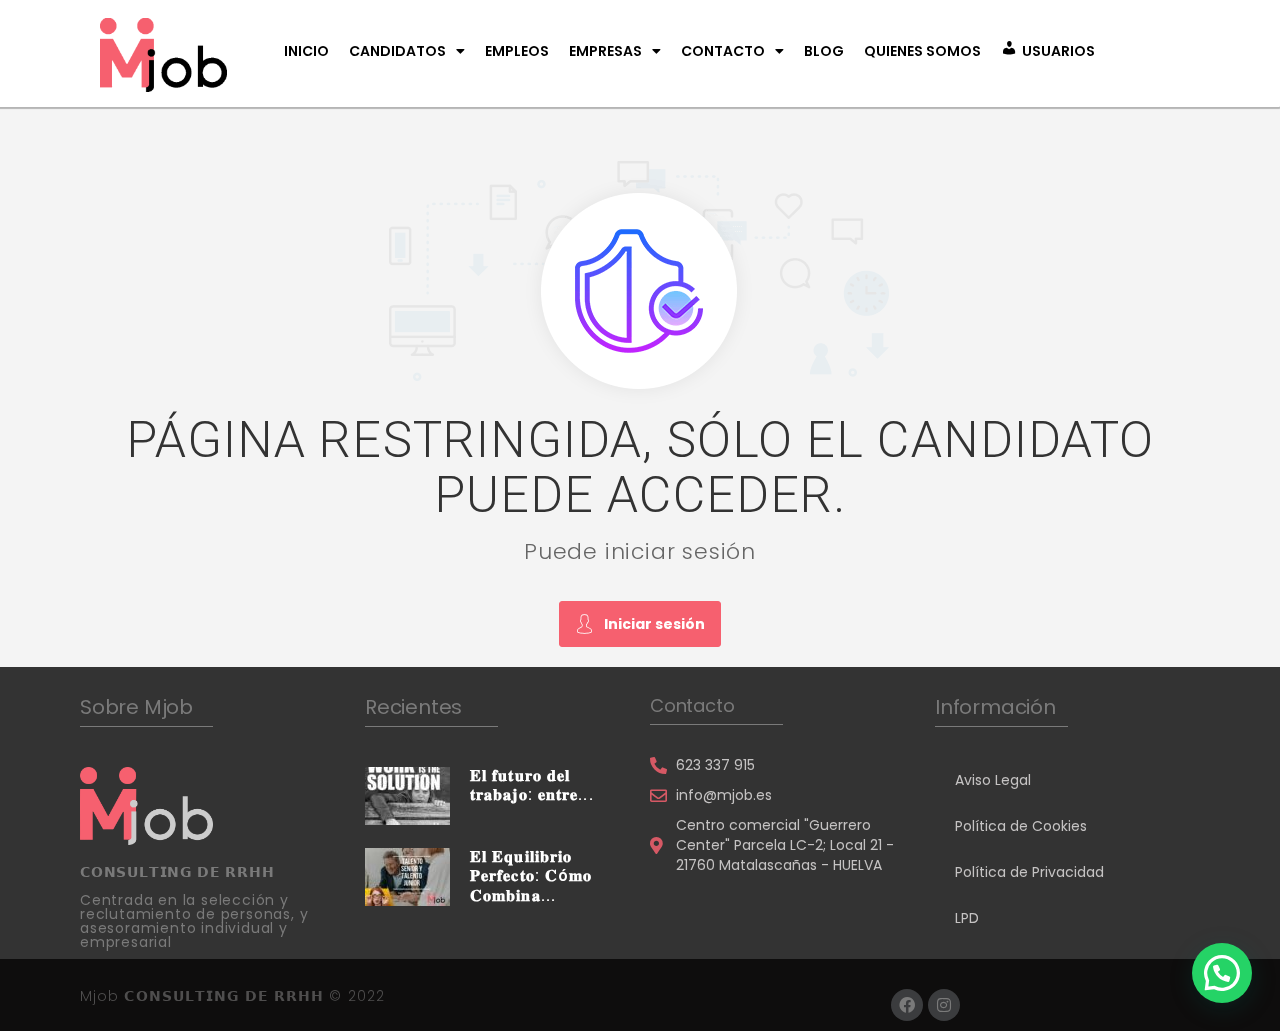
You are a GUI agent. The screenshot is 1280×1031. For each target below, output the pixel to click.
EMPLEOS (517, 51)
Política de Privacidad (1029, 872)
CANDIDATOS (397, 51)
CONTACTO (723, 51)
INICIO (306, 51)
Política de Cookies (1021, 826)
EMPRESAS (605, 51)
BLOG (824, 51)
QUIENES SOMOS (922, 51)
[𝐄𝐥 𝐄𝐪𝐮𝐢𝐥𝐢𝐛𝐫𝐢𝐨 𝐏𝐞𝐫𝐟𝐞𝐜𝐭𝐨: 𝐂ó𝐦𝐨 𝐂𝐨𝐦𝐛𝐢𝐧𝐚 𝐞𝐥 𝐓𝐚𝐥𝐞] (407, 876)
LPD (967, 918)
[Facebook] (907, 1005)
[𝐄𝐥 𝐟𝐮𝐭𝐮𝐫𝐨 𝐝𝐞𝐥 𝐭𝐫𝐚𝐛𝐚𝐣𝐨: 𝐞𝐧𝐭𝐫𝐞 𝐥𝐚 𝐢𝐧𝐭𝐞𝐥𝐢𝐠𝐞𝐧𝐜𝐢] (407, 795)
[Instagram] (944, 1005)
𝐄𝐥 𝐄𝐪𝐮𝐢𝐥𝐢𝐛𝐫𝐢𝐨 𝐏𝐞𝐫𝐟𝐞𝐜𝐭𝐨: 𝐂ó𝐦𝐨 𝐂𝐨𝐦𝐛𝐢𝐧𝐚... (531, 875)
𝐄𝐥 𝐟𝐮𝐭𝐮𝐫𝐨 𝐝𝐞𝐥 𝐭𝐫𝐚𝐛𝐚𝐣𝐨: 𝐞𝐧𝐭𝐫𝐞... (532, 785)
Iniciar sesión (654, 624)
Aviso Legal (993, 780)
